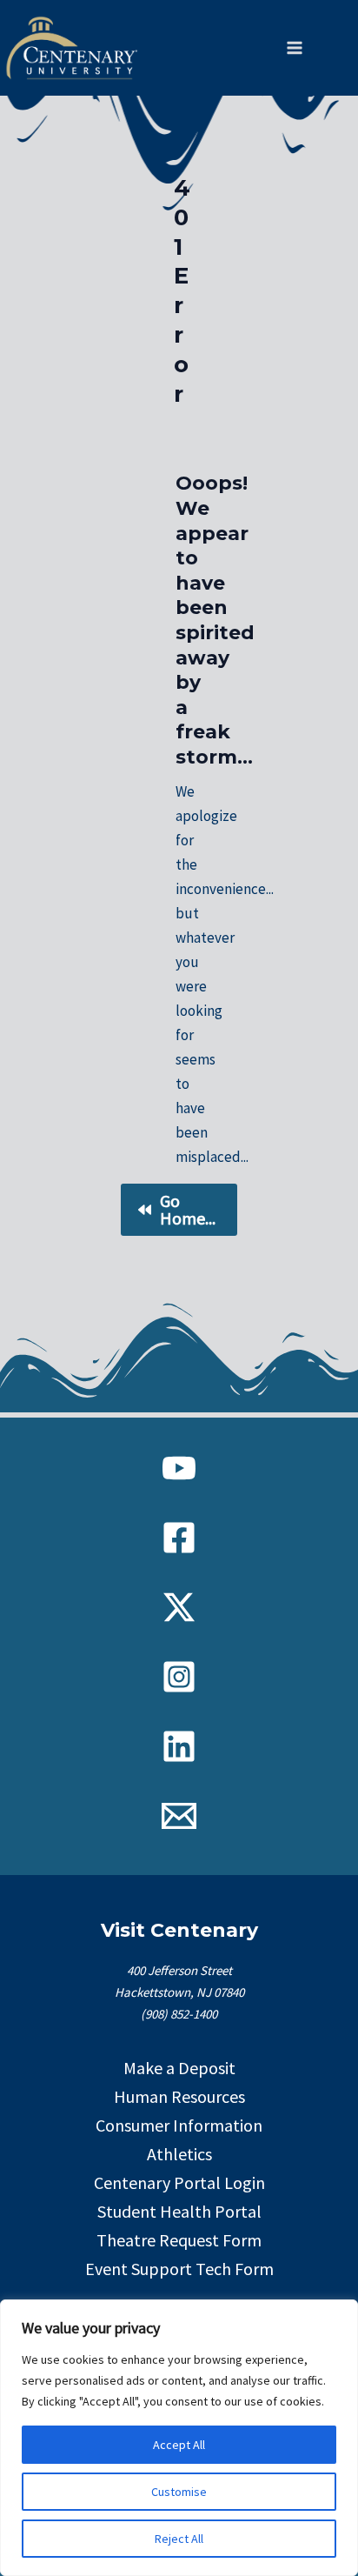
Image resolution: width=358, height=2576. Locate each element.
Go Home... (188, 1209)
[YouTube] (179, 1468)
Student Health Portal (179, 2211)
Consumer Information (179, 2125)
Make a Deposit (179, 2068)
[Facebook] (179, 1538)
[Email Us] (179, 1816)
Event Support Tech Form (179, 2269)
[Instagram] (179, 1677)
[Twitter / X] (179, 1607)
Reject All (179, 2539)
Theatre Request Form (179, 2240)
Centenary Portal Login (179, 2182)
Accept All (179, 2445)
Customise (179, 2492)
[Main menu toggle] (295, 48)
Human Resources (179, 2096)
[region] (179, 2438)
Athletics (179, 2154)
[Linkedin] (179, 1746)
